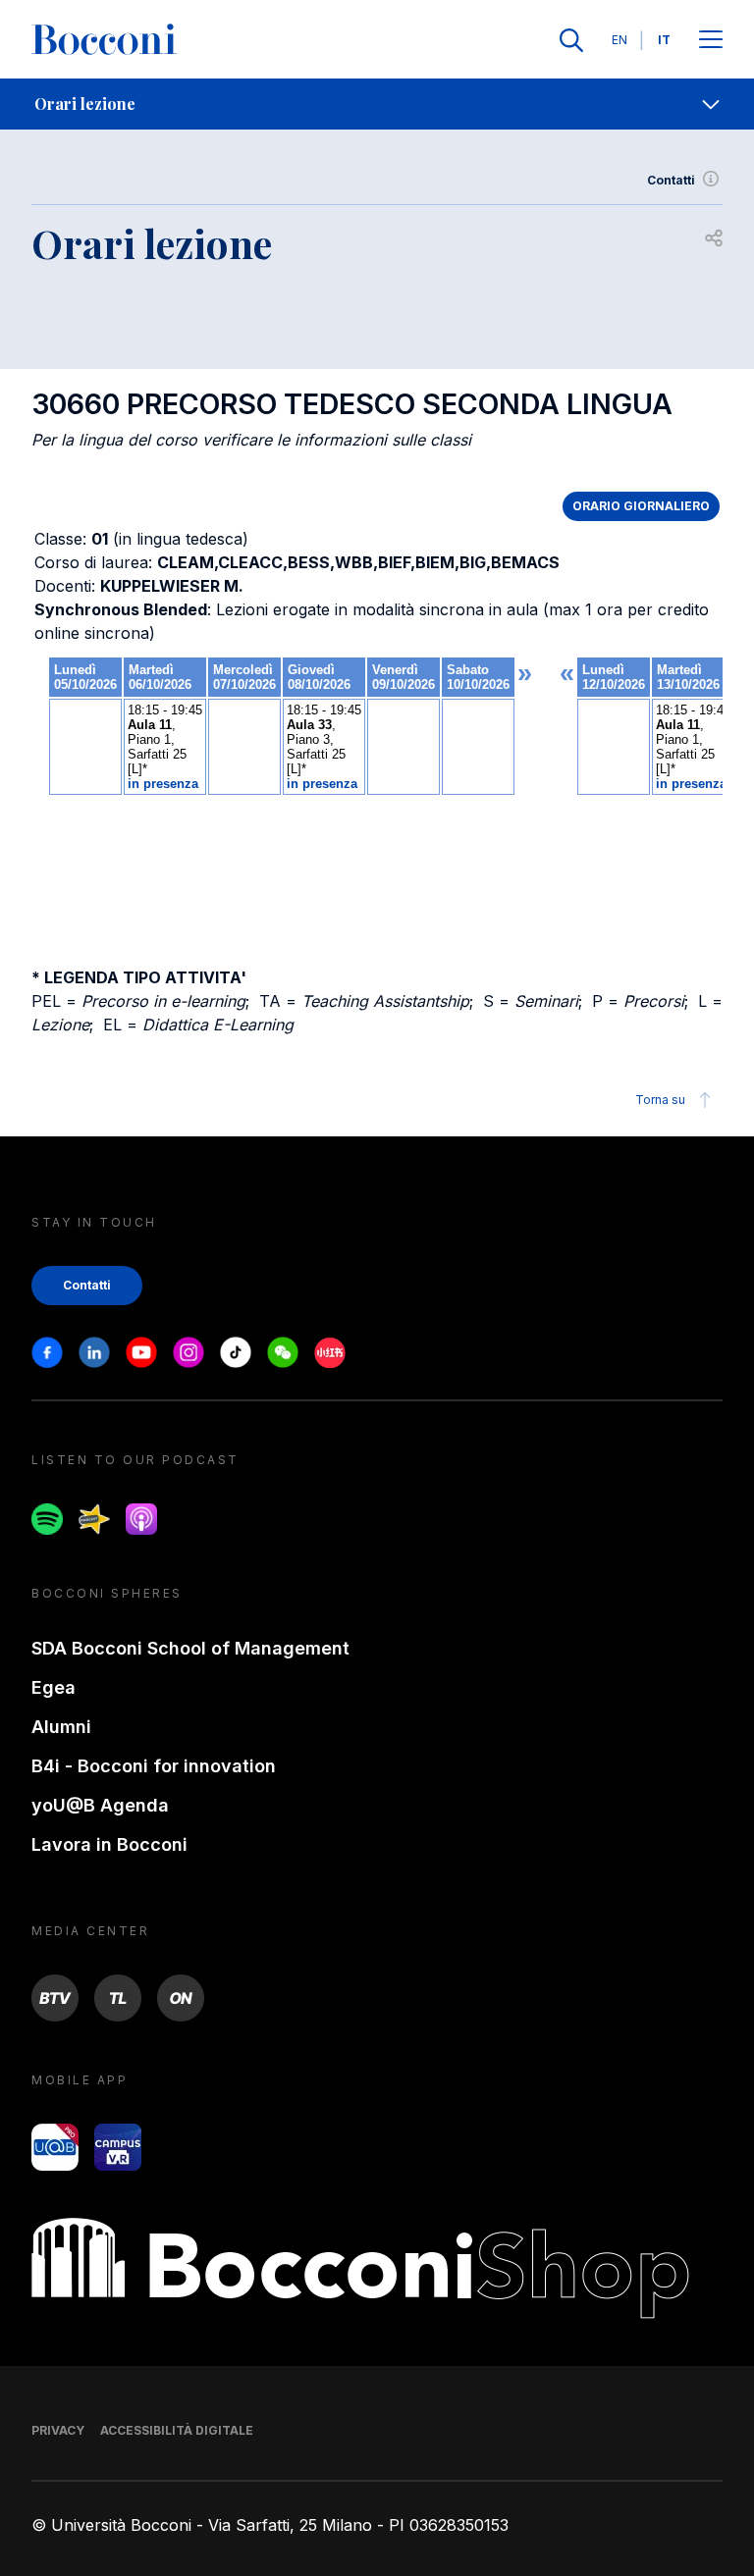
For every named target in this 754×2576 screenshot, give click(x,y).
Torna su (660, 1100)
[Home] (104, 40)
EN (619, 40)
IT (664, 40)
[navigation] (377, 104)
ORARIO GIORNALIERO (641, 506)
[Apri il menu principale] (711, 41)
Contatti (671, 180)
